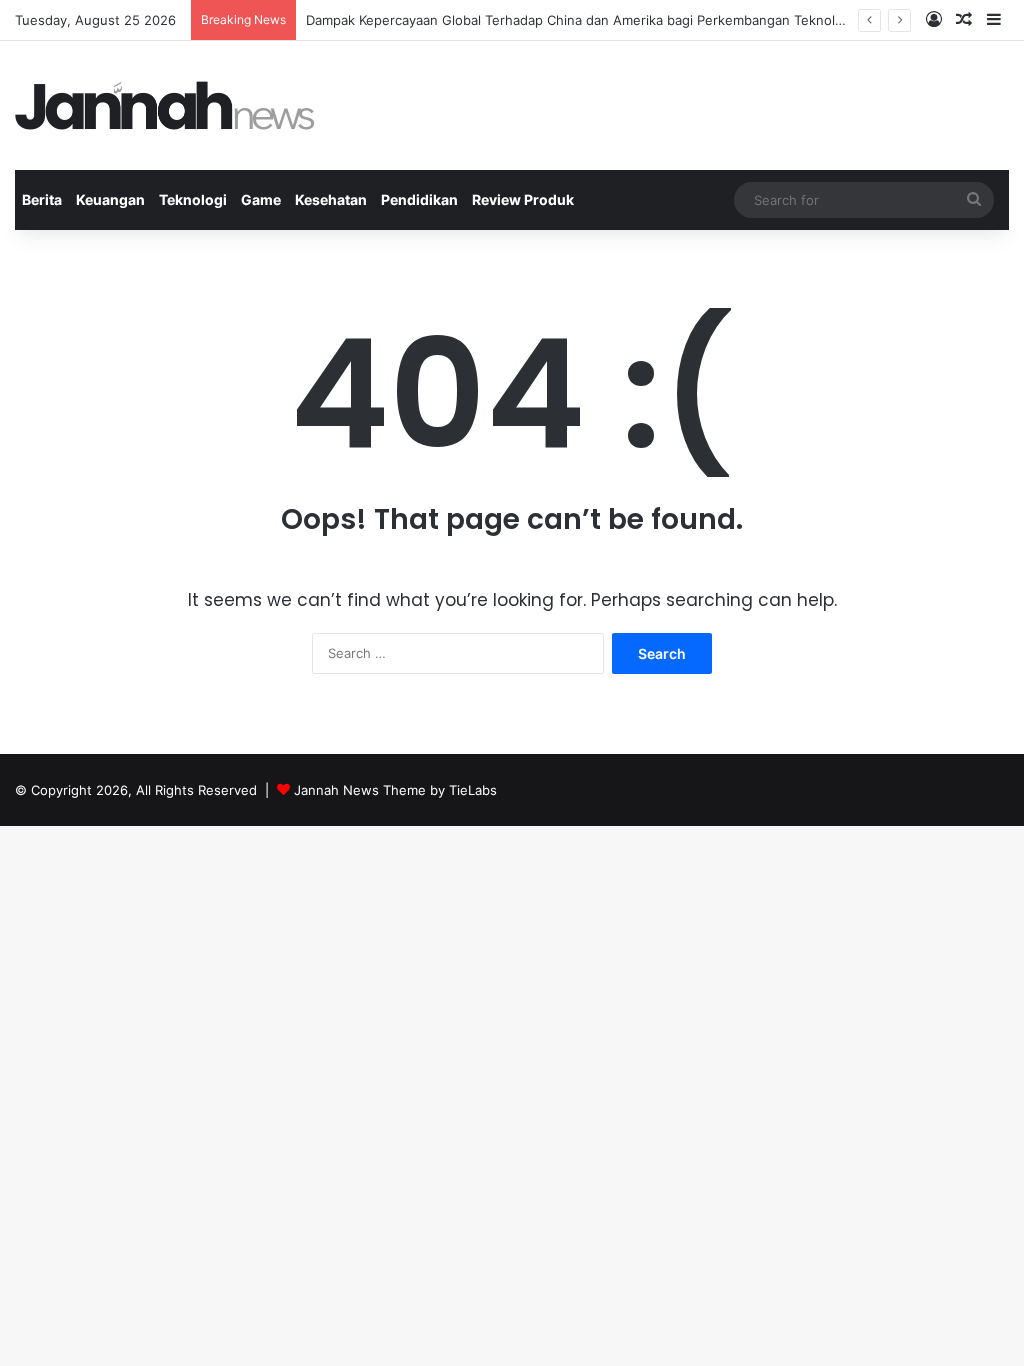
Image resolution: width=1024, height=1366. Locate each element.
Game (261, 199)
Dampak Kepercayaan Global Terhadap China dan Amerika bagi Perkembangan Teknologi (580, 20)
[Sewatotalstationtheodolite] (165, 105)
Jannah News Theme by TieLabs (395, 790)
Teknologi (193, 199)
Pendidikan (419, 199)
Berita (42, 199)
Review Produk (523, 199)
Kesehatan (331, 199)
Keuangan (110, 199)
